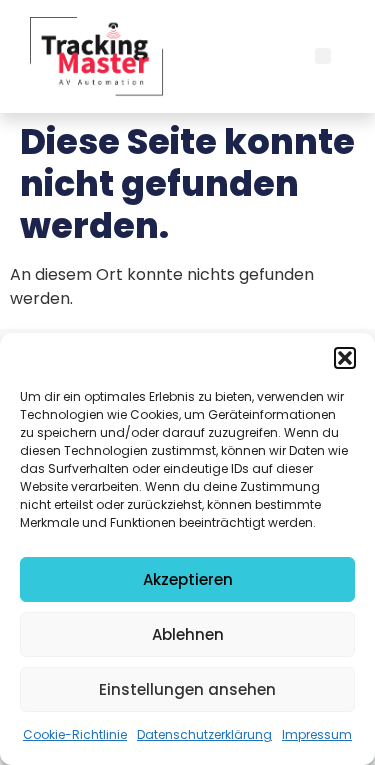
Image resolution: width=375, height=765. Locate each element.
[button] (345, 358)
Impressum (317, 734)
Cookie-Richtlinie (75, 734)
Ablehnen (188, 634)
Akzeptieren (188, 579)
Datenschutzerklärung (204, 734)
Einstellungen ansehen (187, 689)
